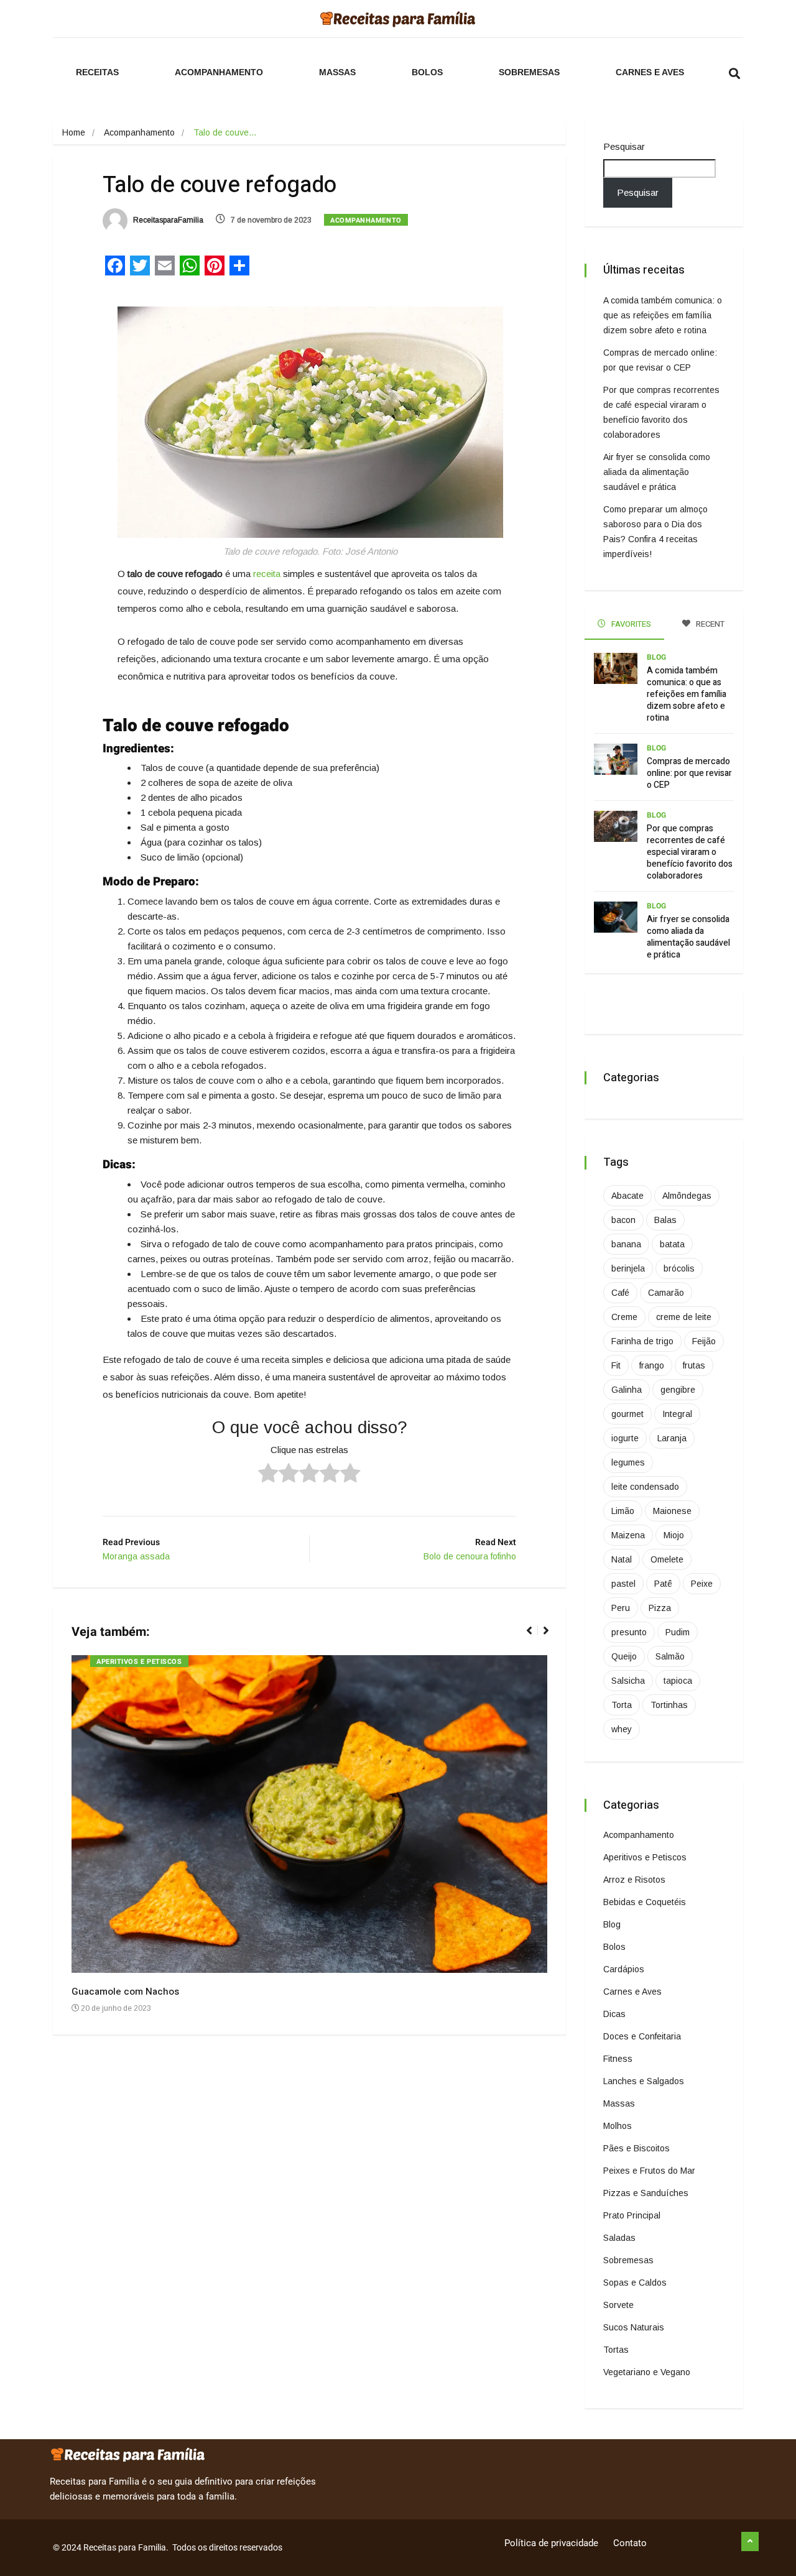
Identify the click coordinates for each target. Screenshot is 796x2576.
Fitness (618, 2059)
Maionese (672, 1511)
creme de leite (684, 1317)
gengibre (678, 1390)
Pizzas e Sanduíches (646, 2193)
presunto (629, 1632)
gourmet (627, 1414)
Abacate (627, 1196)
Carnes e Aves (650, 72)
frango (652, 1365)
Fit (616, 1365)
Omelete (667, 1559)
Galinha (627, 1390)
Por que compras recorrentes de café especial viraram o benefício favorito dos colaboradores (690, 852)
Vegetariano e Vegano (647, 2372)
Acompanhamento (219, 72)
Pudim (678, 1632)
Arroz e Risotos (634, 1880)
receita (267, 574)
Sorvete (618, 2305)
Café (620, 1293)
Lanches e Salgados (644, 2081)
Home (74, 132)
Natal (622, 1559)
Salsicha (628, 1681)
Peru (621, 1608)
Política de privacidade (551, 2543)
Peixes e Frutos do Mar (649, 2171)
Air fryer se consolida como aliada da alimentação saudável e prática (657, 472)
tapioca (678, 1681)
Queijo (624, 1656)
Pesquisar (624, 146)
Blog (656, 657)
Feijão (704, 1341)
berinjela (628, 1268)
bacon (623, 1220)
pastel (623, 1584)
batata (672, 1244)
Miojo (674, 1535)
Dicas (614, 2014)
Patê (663, 1584)
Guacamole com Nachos (125, 1992)
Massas (337, 72)
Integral (677, 1414)
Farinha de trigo (642, 1341)
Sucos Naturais (634, 2327)
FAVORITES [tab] (630, 624)
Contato (630, 2543)
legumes (628, 1462)
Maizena (628, 1535)
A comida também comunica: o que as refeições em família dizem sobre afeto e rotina (663, 315)
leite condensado (645, 1487)
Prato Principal (632, 2215)
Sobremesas (529, 72)
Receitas (97, 72)
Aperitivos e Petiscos (139, 1662)
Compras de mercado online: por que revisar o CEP (689, 773)
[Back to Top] (750, 2542)
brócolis (679, 1268)
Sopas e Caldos (635, 2283)
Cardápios (624, 1969)
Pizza (660, 1608)
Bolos (427, 72)
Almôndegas (687, 1196)
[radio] (268, 1475)
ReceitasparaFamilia (167, 220)
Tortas (616, 2350)
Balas (665, 1220)
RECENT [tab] (709, 624)
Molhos (618, 2126)
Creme (624, 1317)
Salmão (670, 1656)
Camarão (666, 1293)
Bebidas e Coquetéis (645, 1902)
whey (622, 1729)
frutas (694, 1365)
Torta (622, 1705)
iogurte (625, 1438)
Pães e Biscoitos (636, 2148)
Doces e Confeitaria (642, 2036)
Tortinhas (669, 1705)
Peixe (702, 1584)
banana (626, 1244)
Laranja (672, 1438)
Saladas (619, 2238)
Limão (623, 1511)
